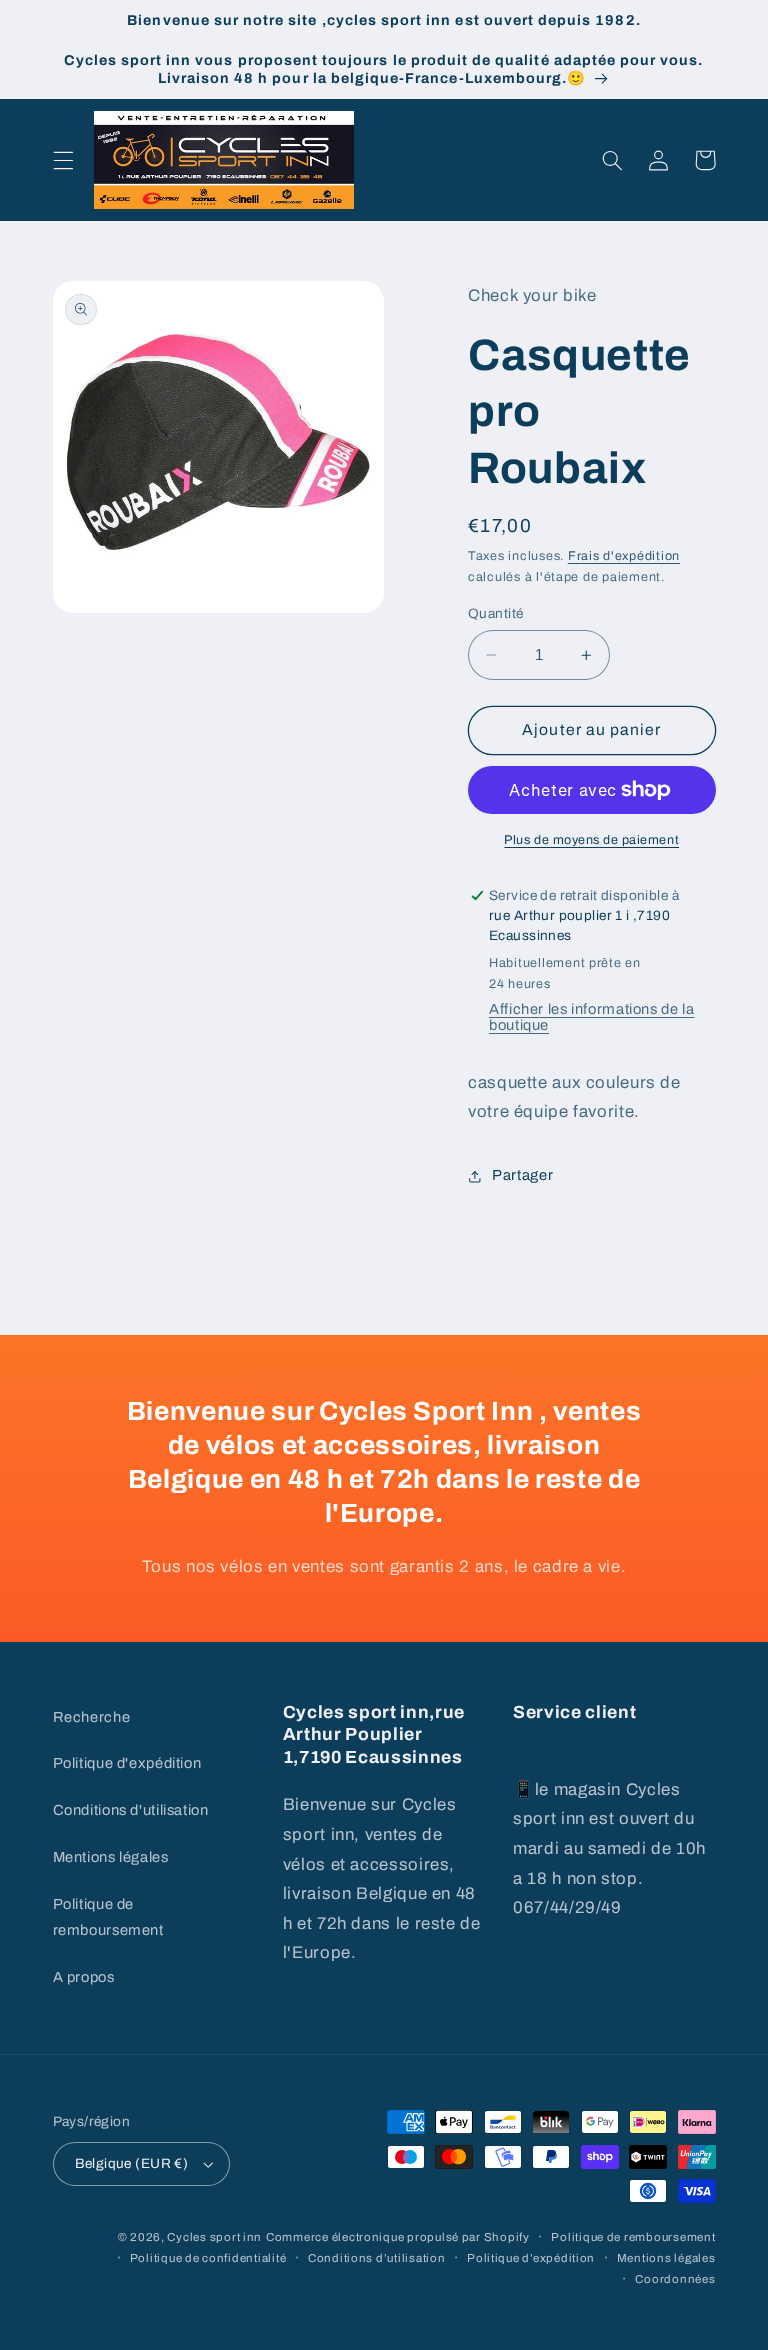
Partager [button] (522, 1175)
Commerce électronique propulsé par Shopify (398, 2237)
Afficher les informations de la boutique (592, 1017)
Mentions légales (111, 1857)
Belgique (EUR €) (132, 2163)
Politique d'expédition (127, 1763)
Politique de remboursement (108, 1917)
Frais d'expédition (624, 556)
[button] (63, 160)
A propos (84, 1977)
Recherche (92, 1717)
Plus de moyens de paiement (591, 840)
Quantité (495, 613)
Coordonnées (675, 2279)
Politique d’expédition (531, 2258)
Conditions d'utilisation (131, 1810)
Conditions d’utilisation (377, 2258)
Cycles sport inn (214, 2237)
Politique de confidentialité (208, 2258)
